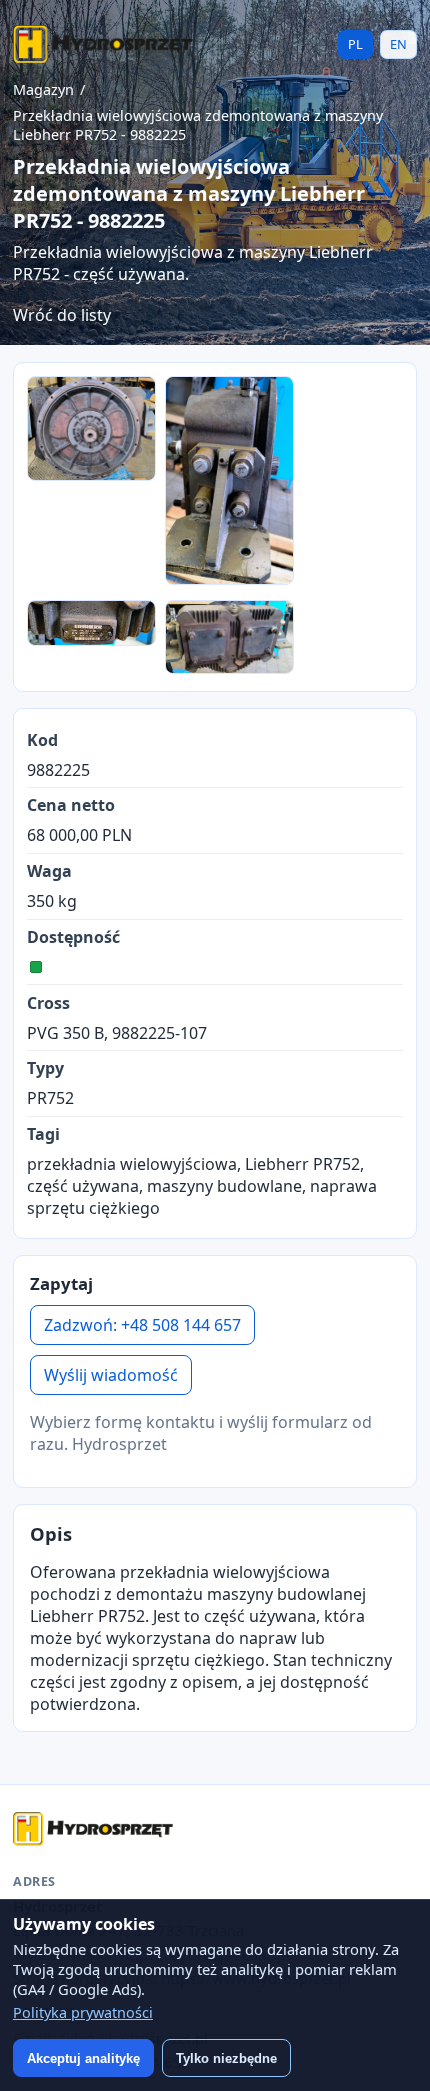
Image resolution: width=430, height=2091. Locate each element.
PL (355, 44)
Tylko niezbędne (226, 2058)
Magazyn (43, 89)
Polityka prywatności (83, 2012)
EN (398, 44)
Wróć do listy (62, 315)
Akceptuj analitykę (83, 2058)
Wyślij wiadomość (111, 1375)
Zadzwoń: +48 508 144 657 (142, 1325)
